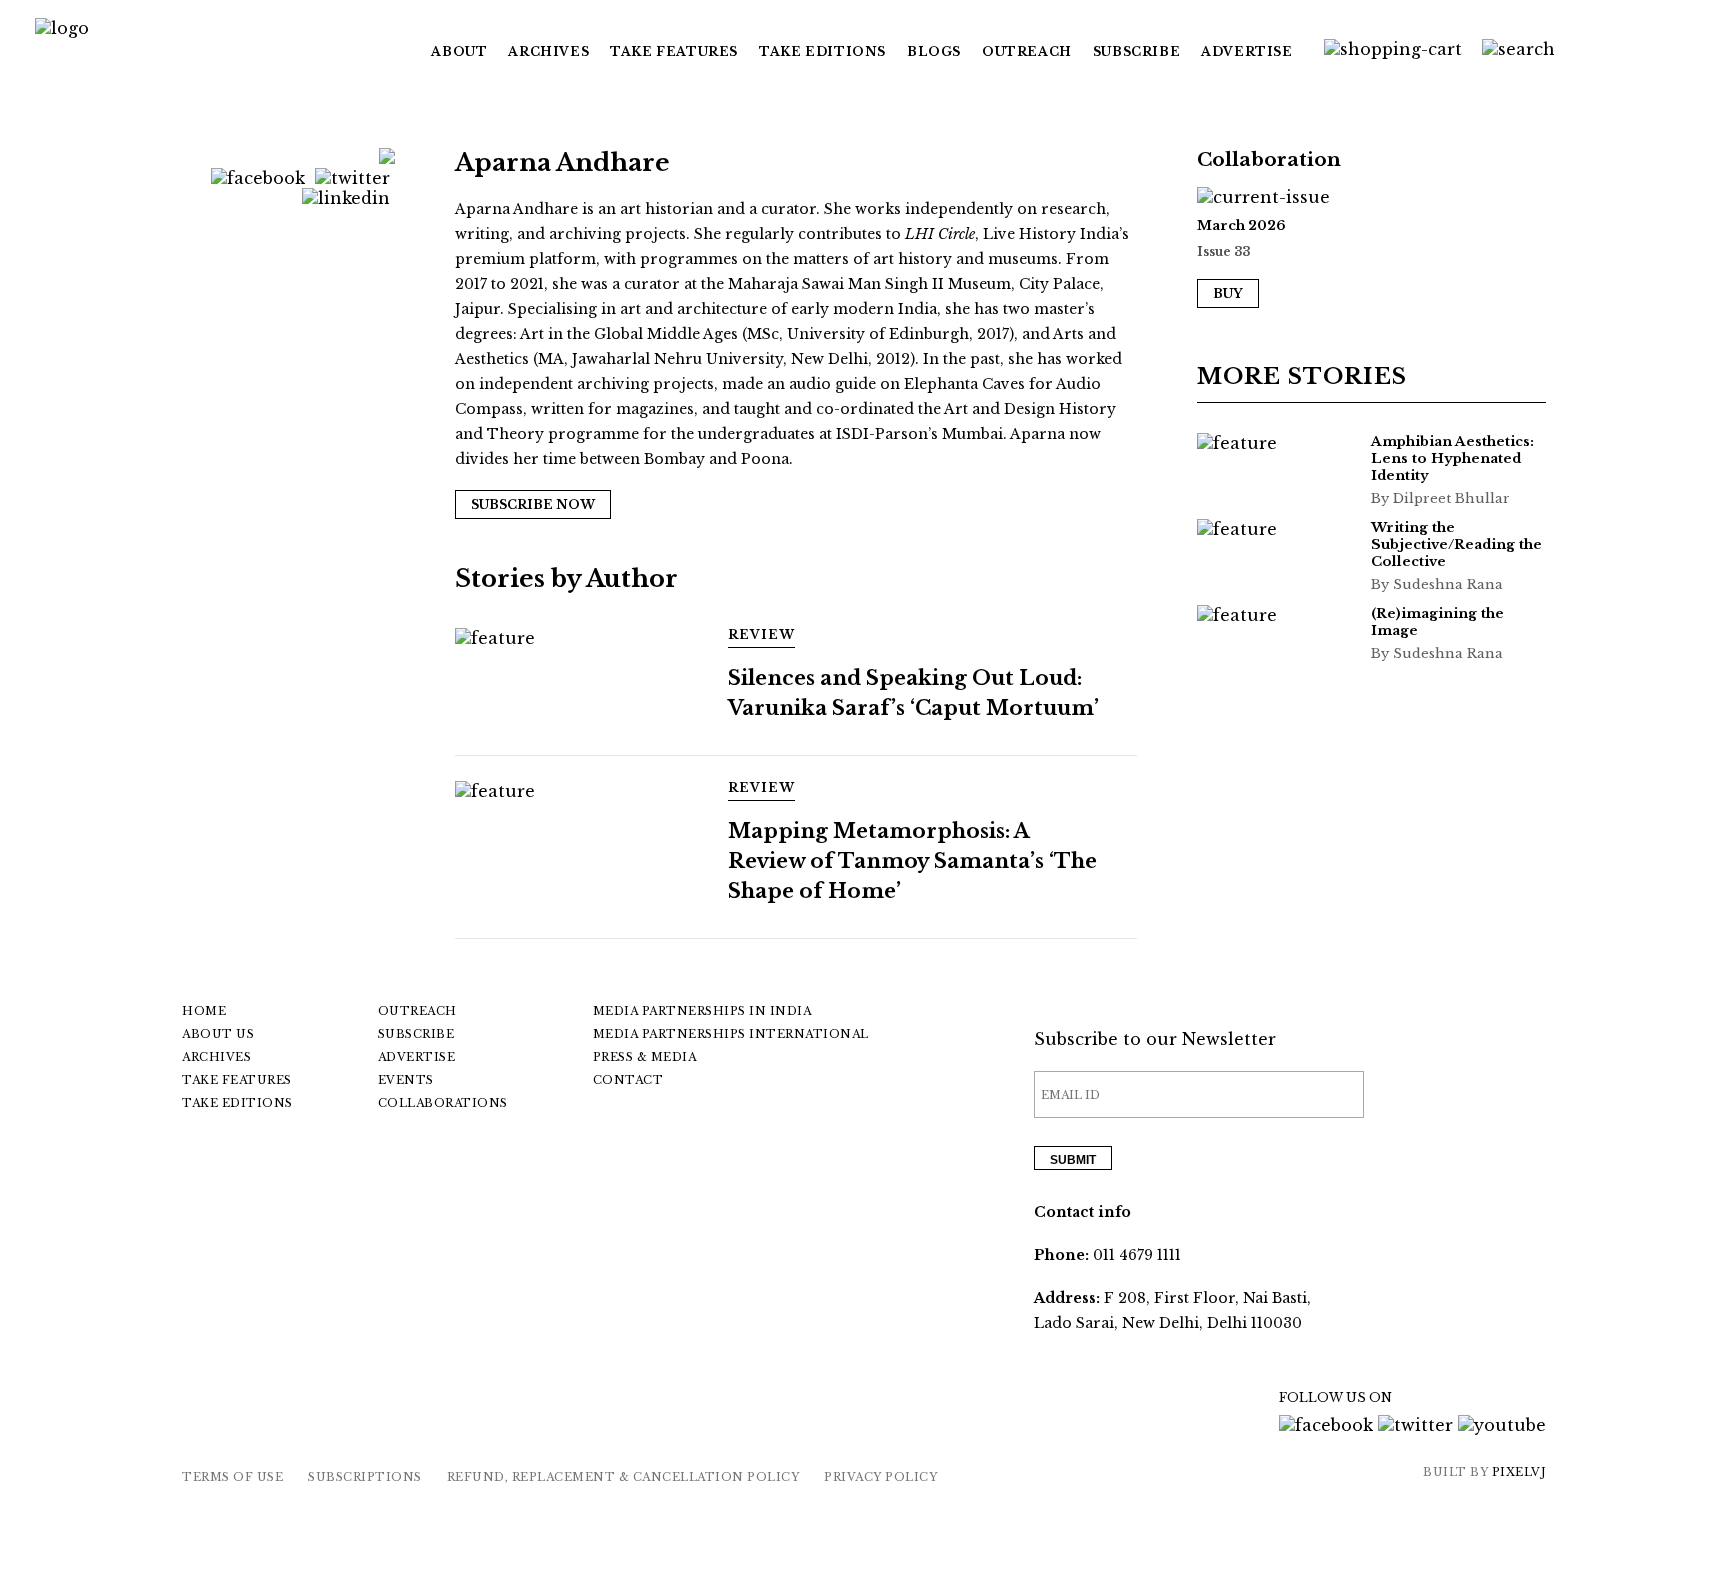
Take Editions (822, 51)
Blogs (934, 51)
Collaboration (1269, 159)
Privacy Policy (880, 1477)
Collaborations (443, 1103)
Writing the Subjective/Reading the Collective (1456, 544)
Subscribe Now (533, 504)
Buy (1228, 293)
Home (204, 1011)
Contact (628, 1080)
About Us (218, 1034)
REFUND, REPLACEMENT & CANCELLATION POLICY (623, 1477)
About (459, 51)
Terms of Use (232, 1477)
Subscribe (1136, 51)
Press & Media (645, 1057)
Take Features (237, 1080)
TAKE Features (674, 51)
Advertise (1246, 51)
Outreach (1027, 51)
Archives (548, 51)
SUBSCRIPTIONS (365, 1477)
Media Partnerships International (731, 1034)
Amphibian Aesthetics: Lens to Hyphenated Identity (1452, 458)
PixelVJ (1519, 1472)
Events (406, 1080)
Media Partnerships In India (702, 1011)
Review (761, 634)
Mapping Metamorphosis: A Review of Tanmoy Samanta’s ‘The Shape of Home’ (912, 861)
